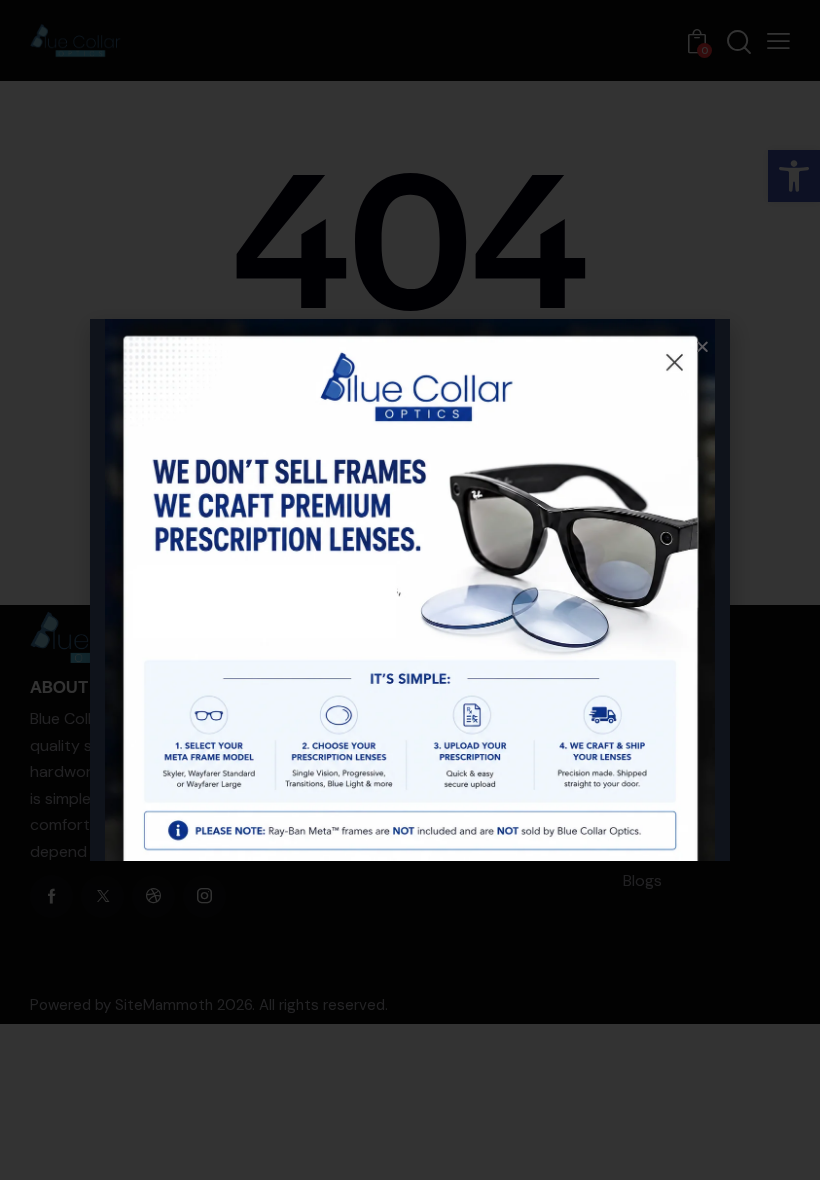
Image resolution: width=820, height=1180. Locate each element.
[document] (410, 590)
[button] (702, 346)
